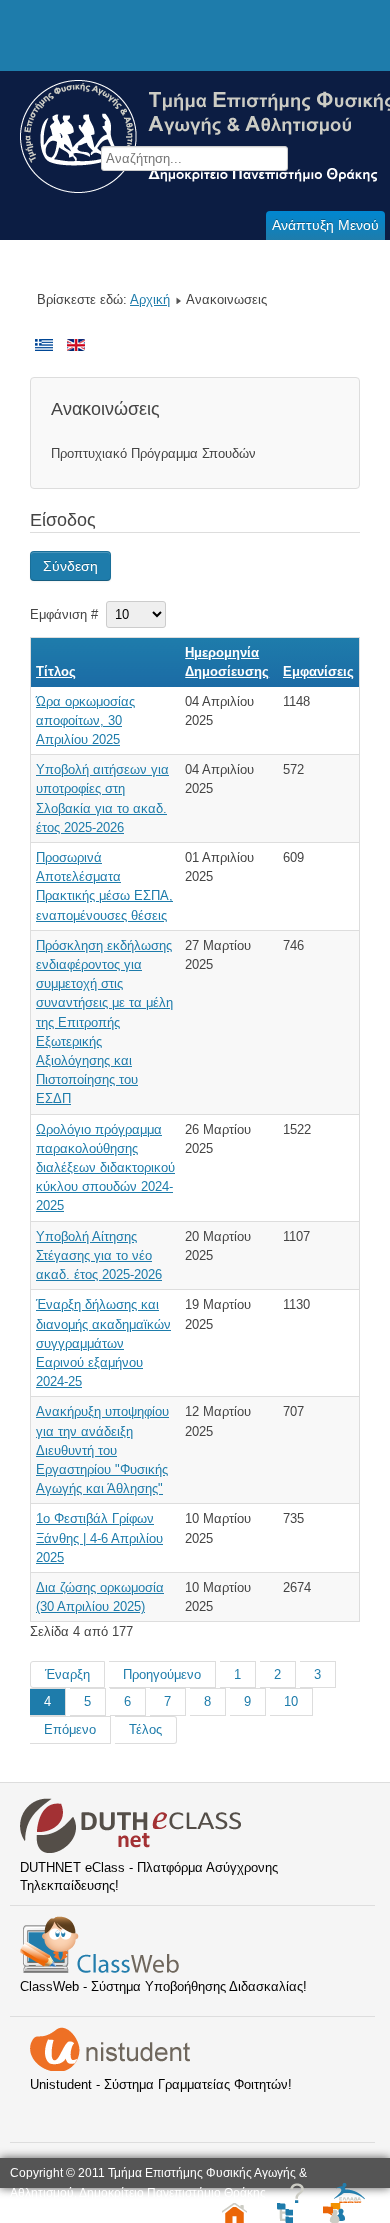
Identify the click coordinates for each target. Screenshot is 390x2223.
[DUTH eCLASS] (131, 1849)
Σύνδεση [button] (70, 566)
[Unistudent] (110, 2066)
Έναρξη (67, 1674)
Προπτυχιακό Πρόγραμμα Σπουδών (153, 453)
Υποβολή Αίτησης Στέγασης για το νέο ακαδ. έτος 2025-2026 (99, 1255)
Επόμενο (70, 1729)
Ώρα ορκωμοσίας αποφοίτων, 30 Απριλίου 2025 (85, 720)
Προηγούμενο (162, 1674)
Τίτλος (56, 671)
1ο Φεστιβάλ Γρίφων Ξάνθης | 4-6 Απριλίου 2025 (99, 1537)
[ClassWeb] (99, 1968)
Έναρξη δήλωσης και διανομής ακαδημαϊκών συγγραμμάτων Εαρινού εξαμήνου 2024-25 (103, 1343)
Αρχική (150, 299)
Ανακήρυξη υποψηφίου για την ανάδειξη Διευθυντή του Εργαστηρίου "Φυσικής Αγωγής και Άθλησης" (102, 1450)
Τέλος (145, 1729)
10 (291, 1701)
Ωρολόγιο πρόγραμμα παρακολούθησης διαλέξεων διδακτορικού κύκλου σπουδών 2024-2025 (105, 1168)
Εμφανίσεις (318, 671)
